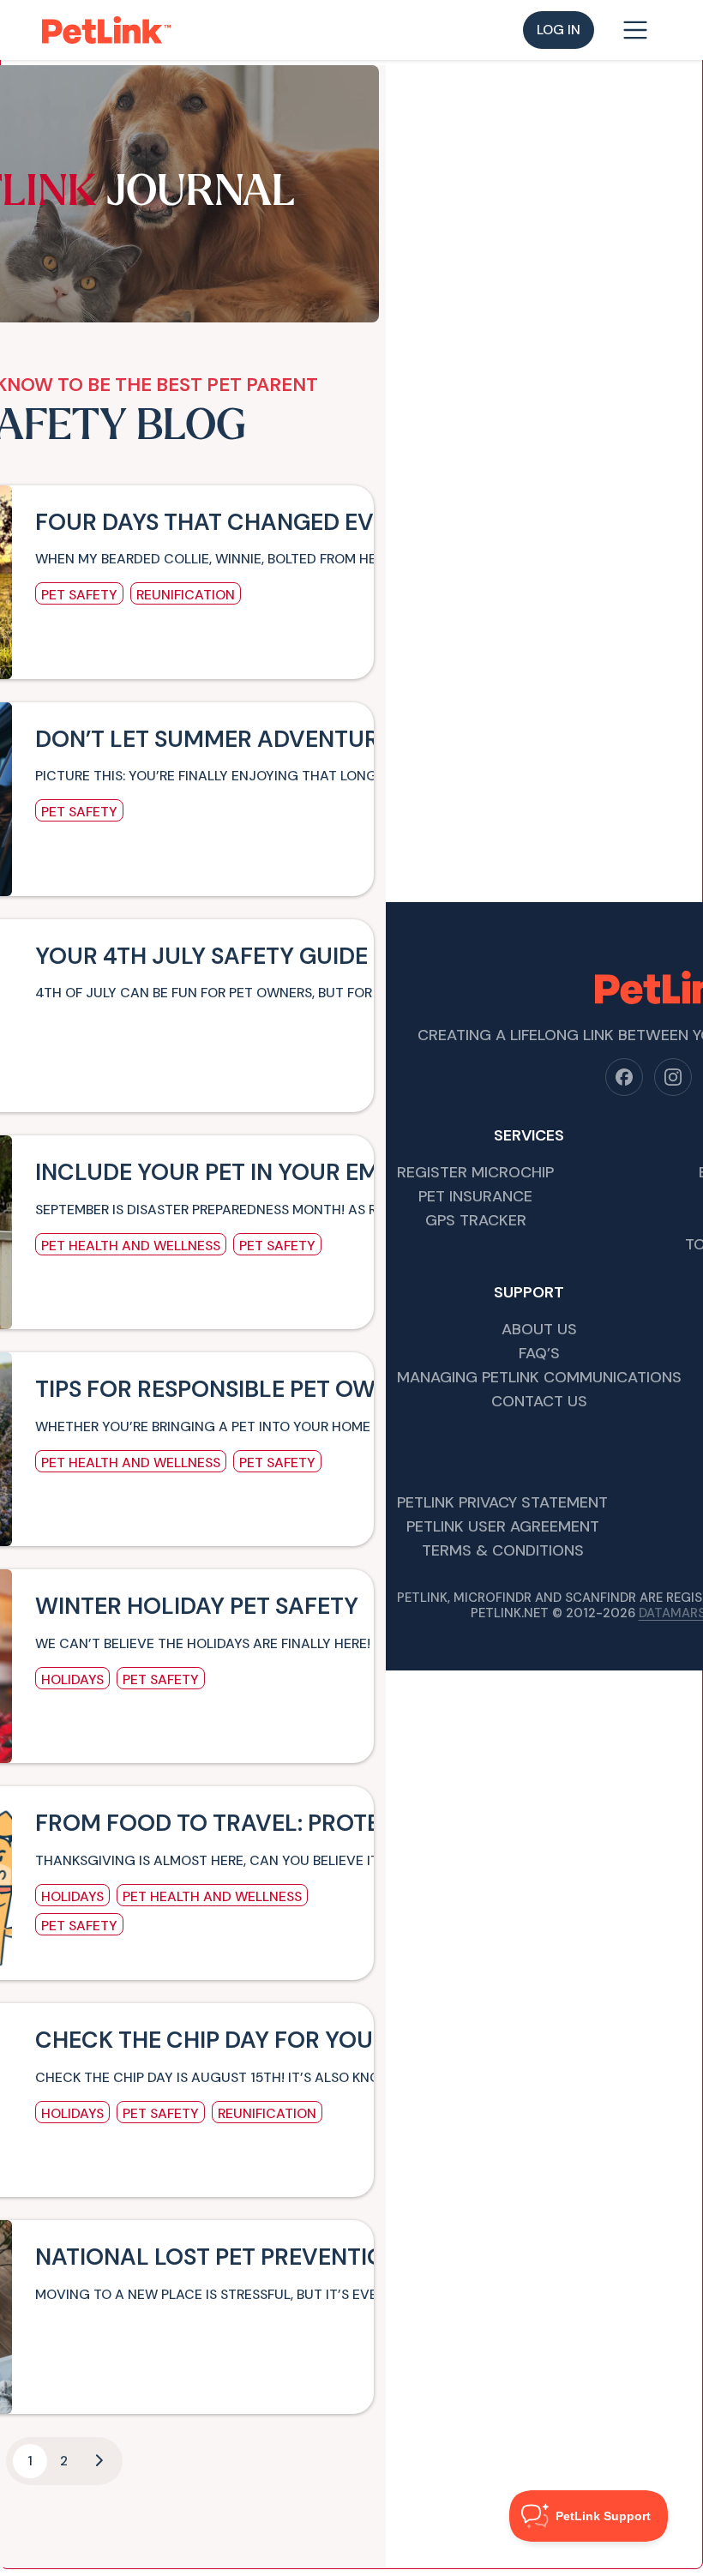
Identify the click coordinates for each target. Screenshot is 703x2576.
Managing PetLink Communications (539, 1378)
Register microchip (475, 1174)
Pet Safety (79, 595)
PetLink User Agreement (503, 1528)
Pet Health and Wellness (131, 1246)
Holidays (72, 1679)
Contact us (539, 1402)
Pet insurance (475, 1198)
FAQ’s (539, 1354)
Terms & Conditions (503, 1552)
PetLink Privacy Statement (502, 1504)
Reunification (186, 595)
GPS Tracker (476, 1222)
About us (539, 1330)
